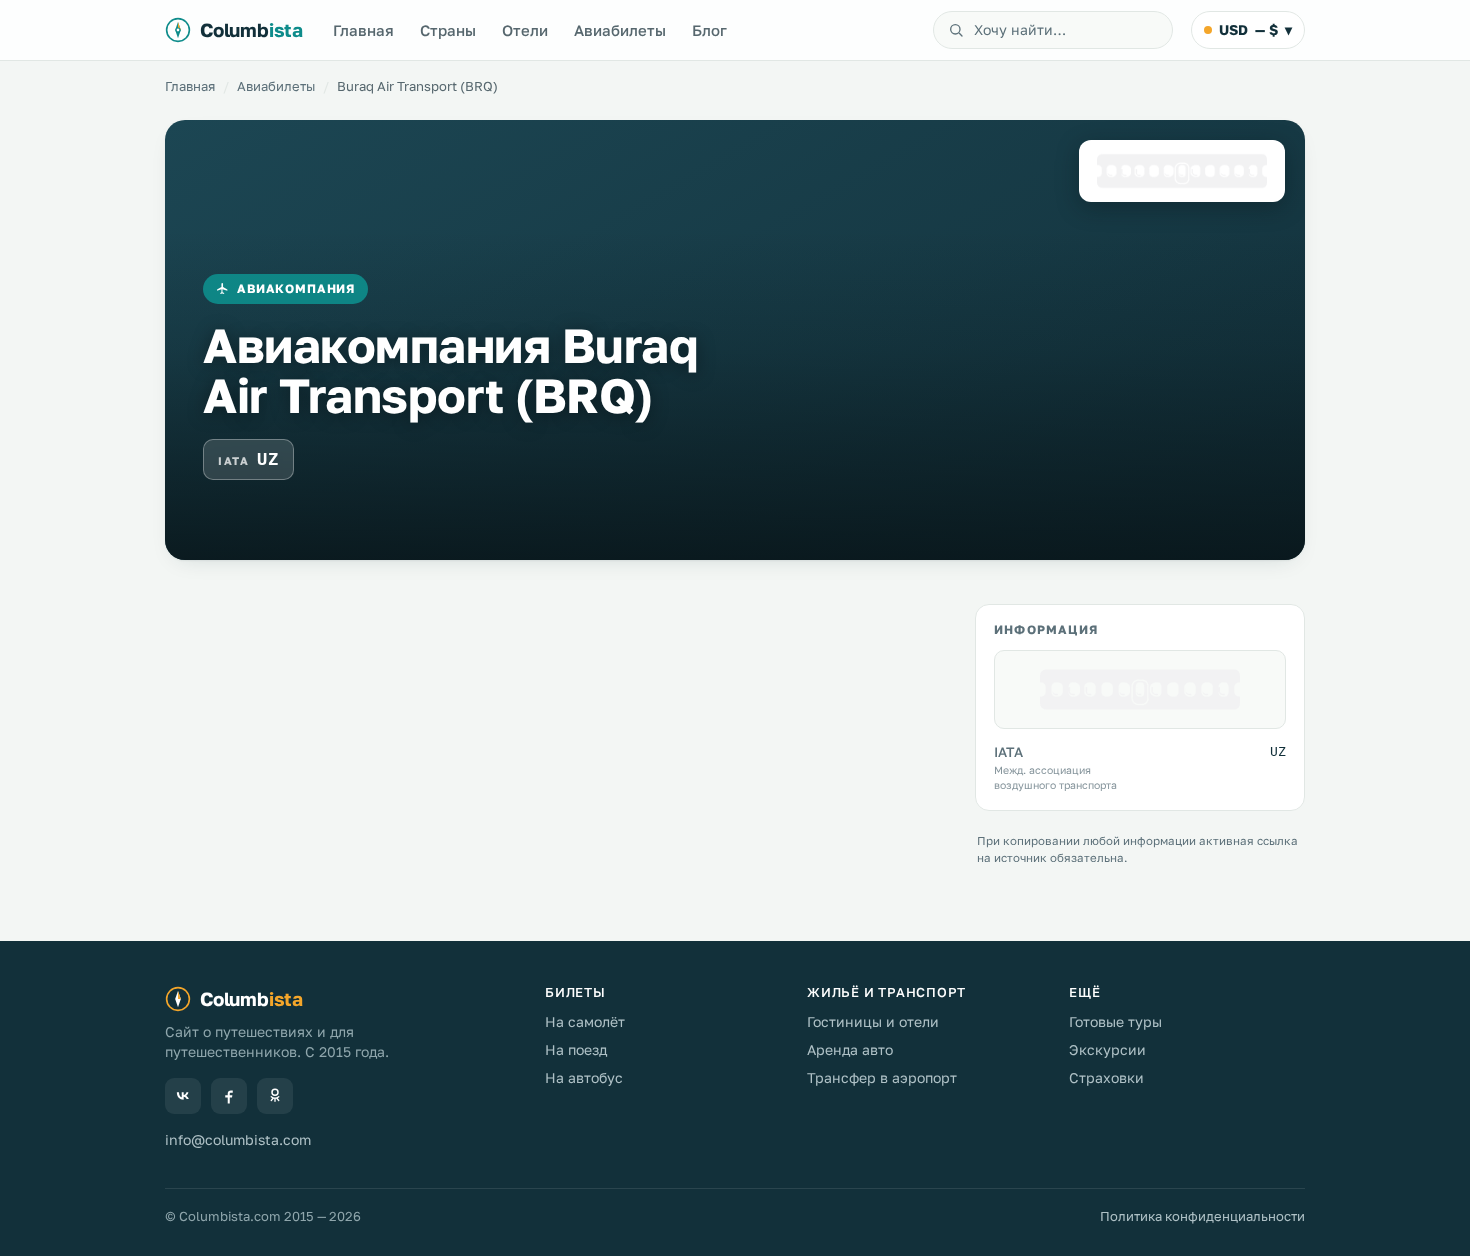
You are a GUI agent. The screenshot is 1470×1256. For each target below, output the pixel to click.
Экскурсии (1107, 1049)
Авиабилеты (620, 30)
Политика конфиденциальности (1202, 1216)
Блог (709, 30)
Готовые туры (1115, 1021)
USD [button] (1255, 29)
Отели (525, 30)
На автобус (584, 1077)
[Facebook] (229, 1096)
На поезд (576, 1049)
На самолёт (585, 1021)
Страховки (1106, 1077)
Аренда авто (850, 1049)
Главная (363, 30)
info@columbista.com (238, 1139)
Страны (448, 30)
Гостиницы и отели (873, 1021)
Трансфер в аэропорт (882, 1077)
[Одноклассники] (275, 1096)
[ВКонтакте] (183, 1096)
